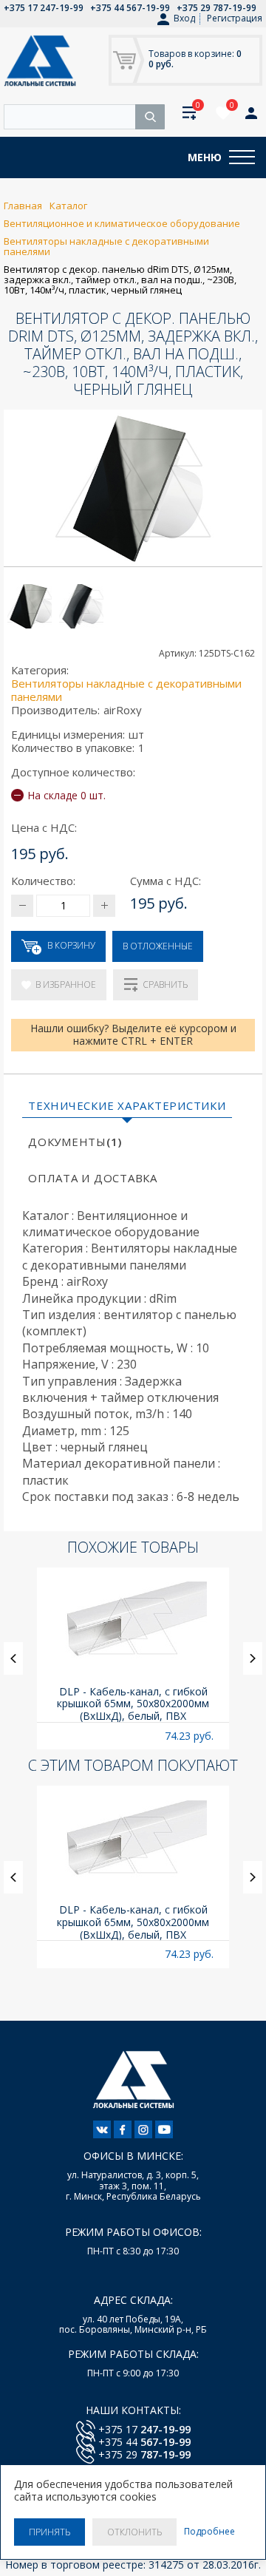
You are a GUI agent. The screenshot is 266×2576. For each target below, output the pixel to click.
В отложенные (158, 946)
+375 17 (144, 2429)
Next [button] (253, 1658)
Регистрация (235, 18)
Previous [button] (13, 1658)
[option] (133, 1659)
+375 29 (144, 2454)
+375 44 (144, 2442)
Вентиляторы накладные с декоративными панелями (126, 690)
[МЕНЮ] (242, 157)
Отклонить (134, 2532)
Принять (50, 2532)
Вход (184, 18)
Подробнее (209, 2532)
